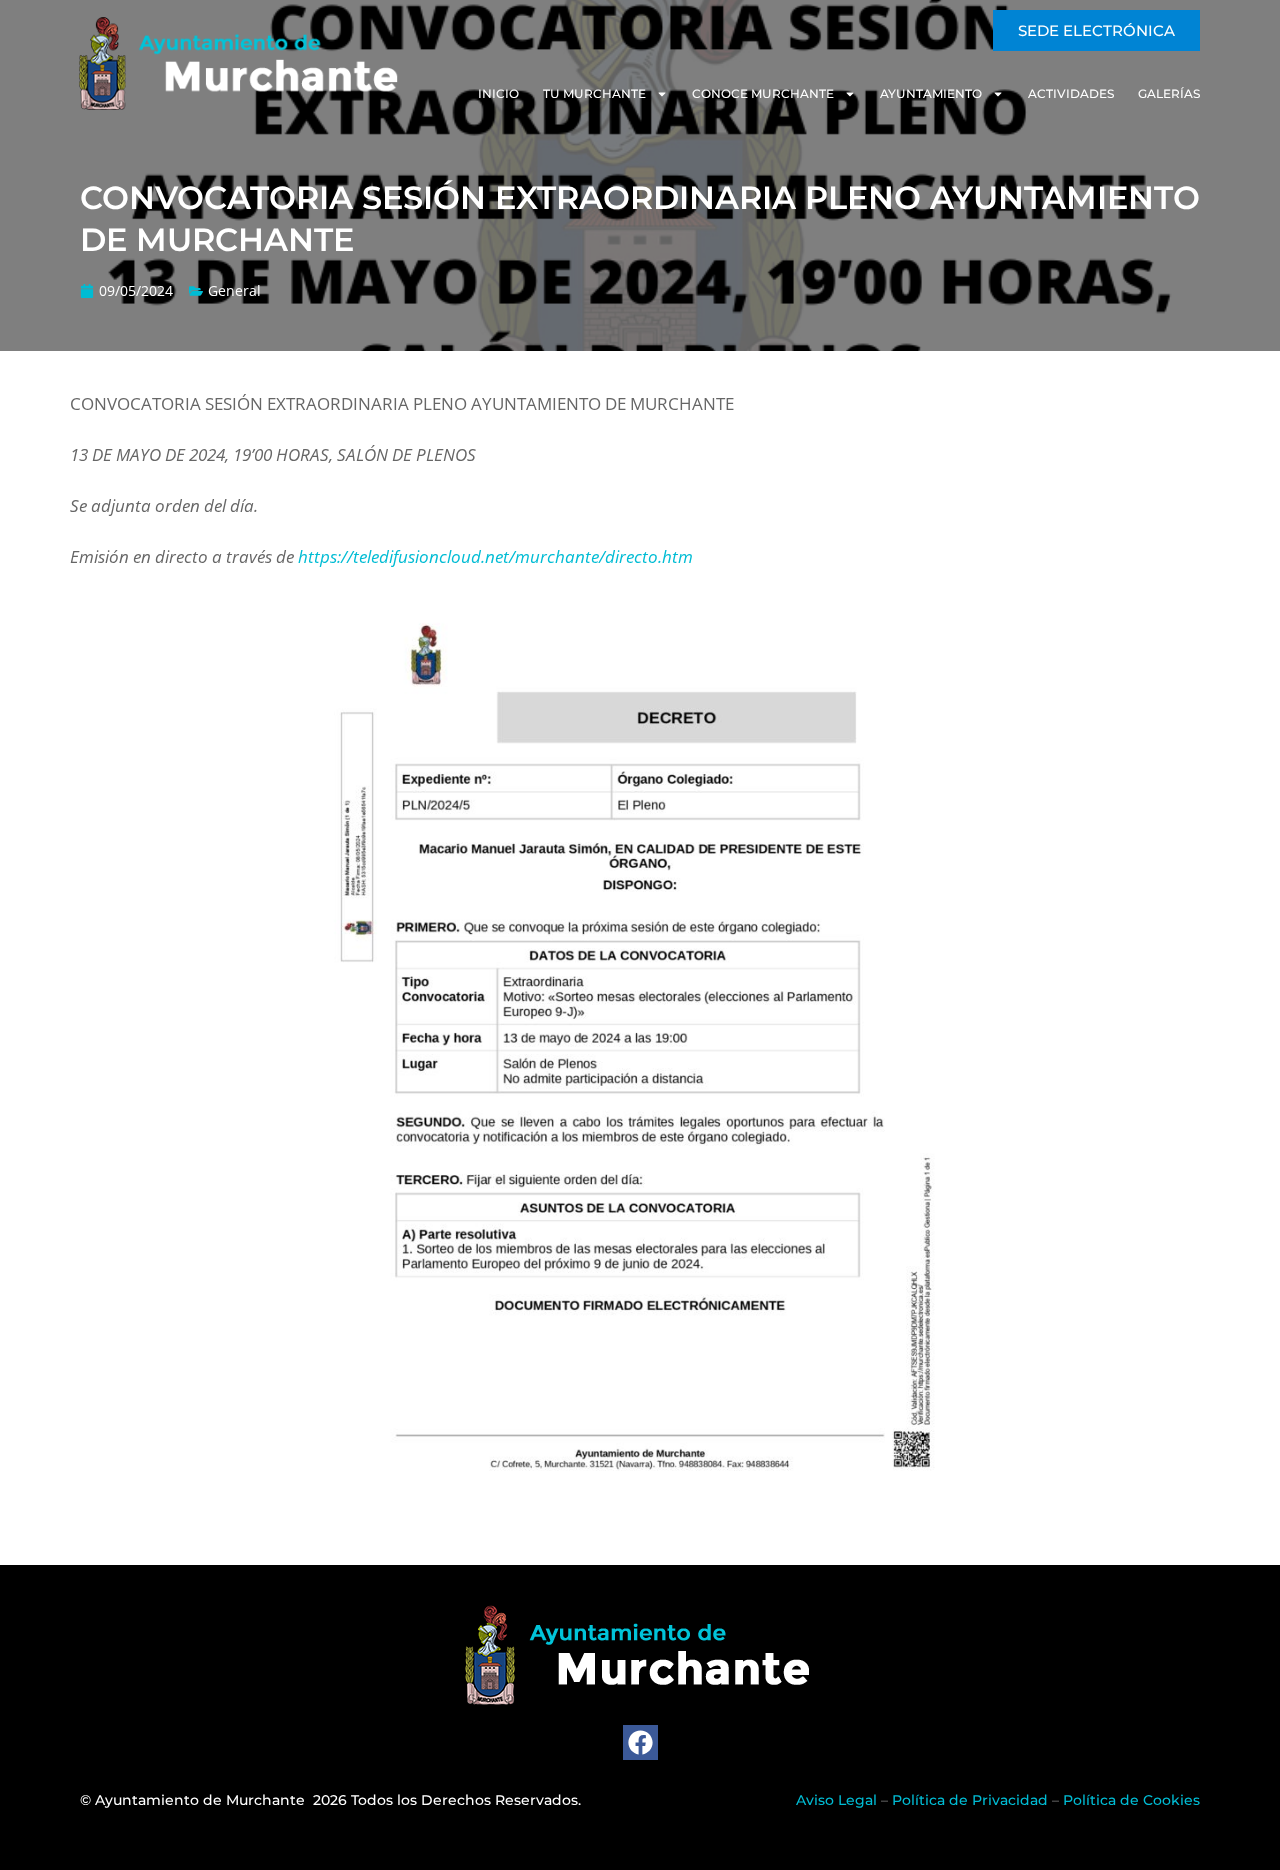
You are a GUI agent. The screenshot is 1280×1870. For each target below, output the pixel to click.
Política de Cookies (1131, 1800)
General (234, 290)
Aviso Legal (836, 1800)
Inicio (498, 93)
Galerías (1169, 93)
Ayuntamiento (931, 93)
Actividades (1071, 93)
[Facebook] (640, 1742)
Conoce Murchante (763, 93)
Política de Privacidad (970, 1800)
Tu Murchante (594, 93)
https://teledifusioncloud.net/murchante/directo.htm (495, 556)
